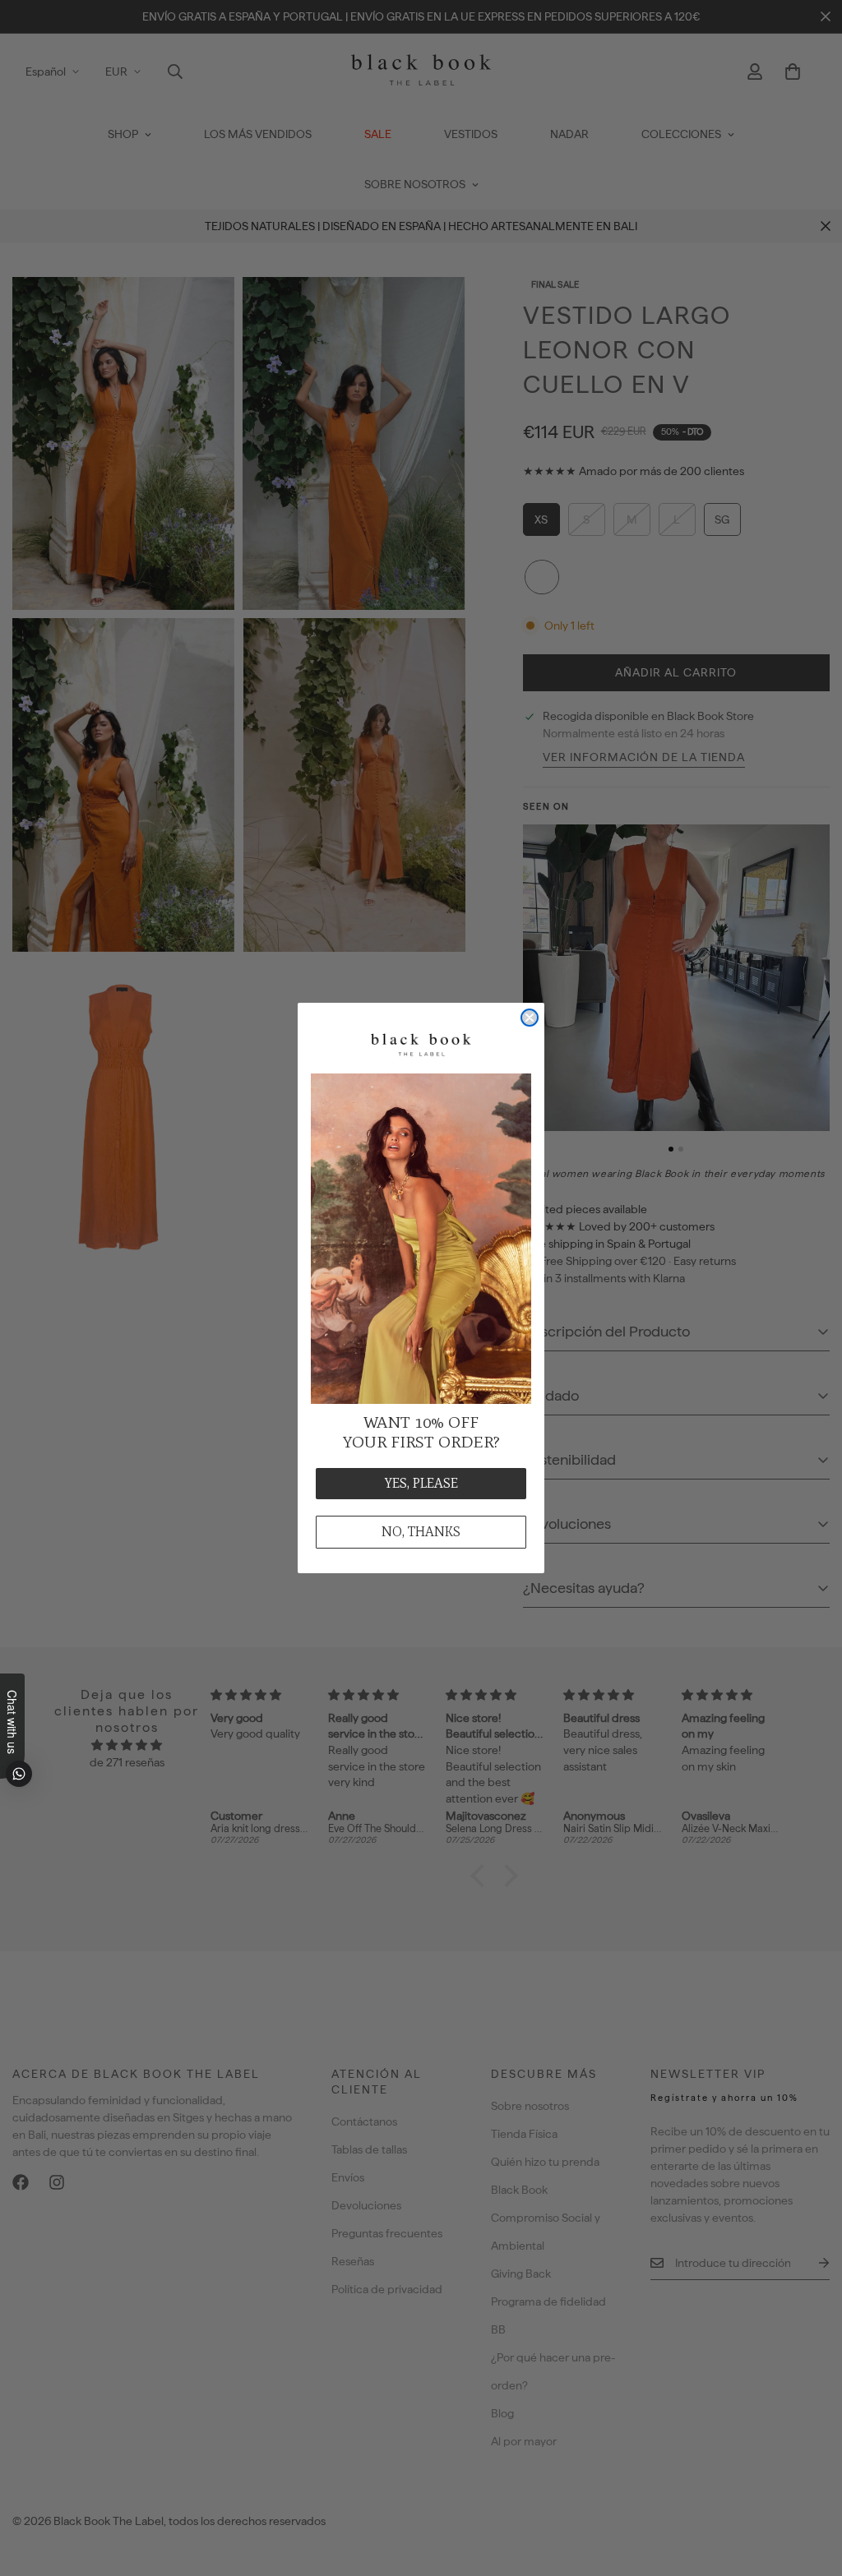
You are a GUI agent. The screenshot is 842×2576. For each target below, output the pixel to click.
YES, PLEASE (421, 1483)
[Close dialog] (530, 1018)
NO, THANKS (421, 1532)
